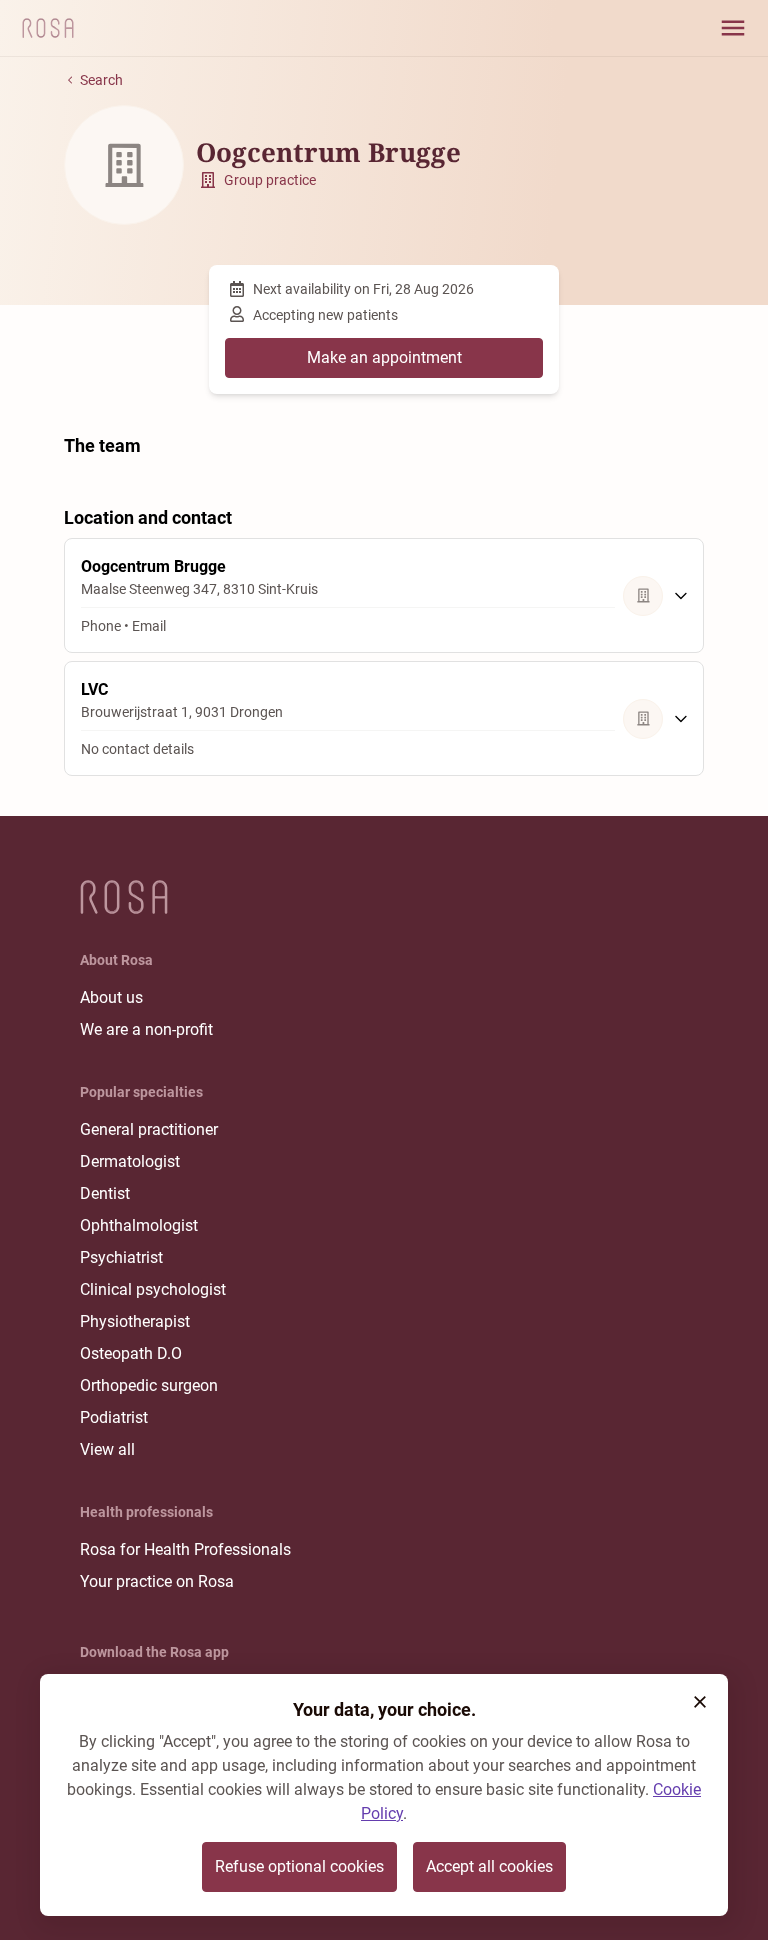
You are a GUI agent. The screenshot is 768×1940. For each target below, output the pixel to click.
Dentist (105, 1193)
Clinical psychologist (153, 1289)
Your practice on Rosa (157, 1581)
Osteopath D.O (131, 1353)
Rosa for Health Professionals (185, 1549)
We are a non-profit (146, 1029)
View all (107, 1449)
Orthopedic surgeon (149, 1385)
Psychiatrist (121, 1257)
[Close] (700, 1702)
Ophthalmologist (139, 1225)
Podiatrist (114, 1417)
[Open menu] (733, 28)
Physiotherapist (135, 1321)
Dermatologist (130, 1161)
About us (111, 997)
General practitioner (149, 1129)
